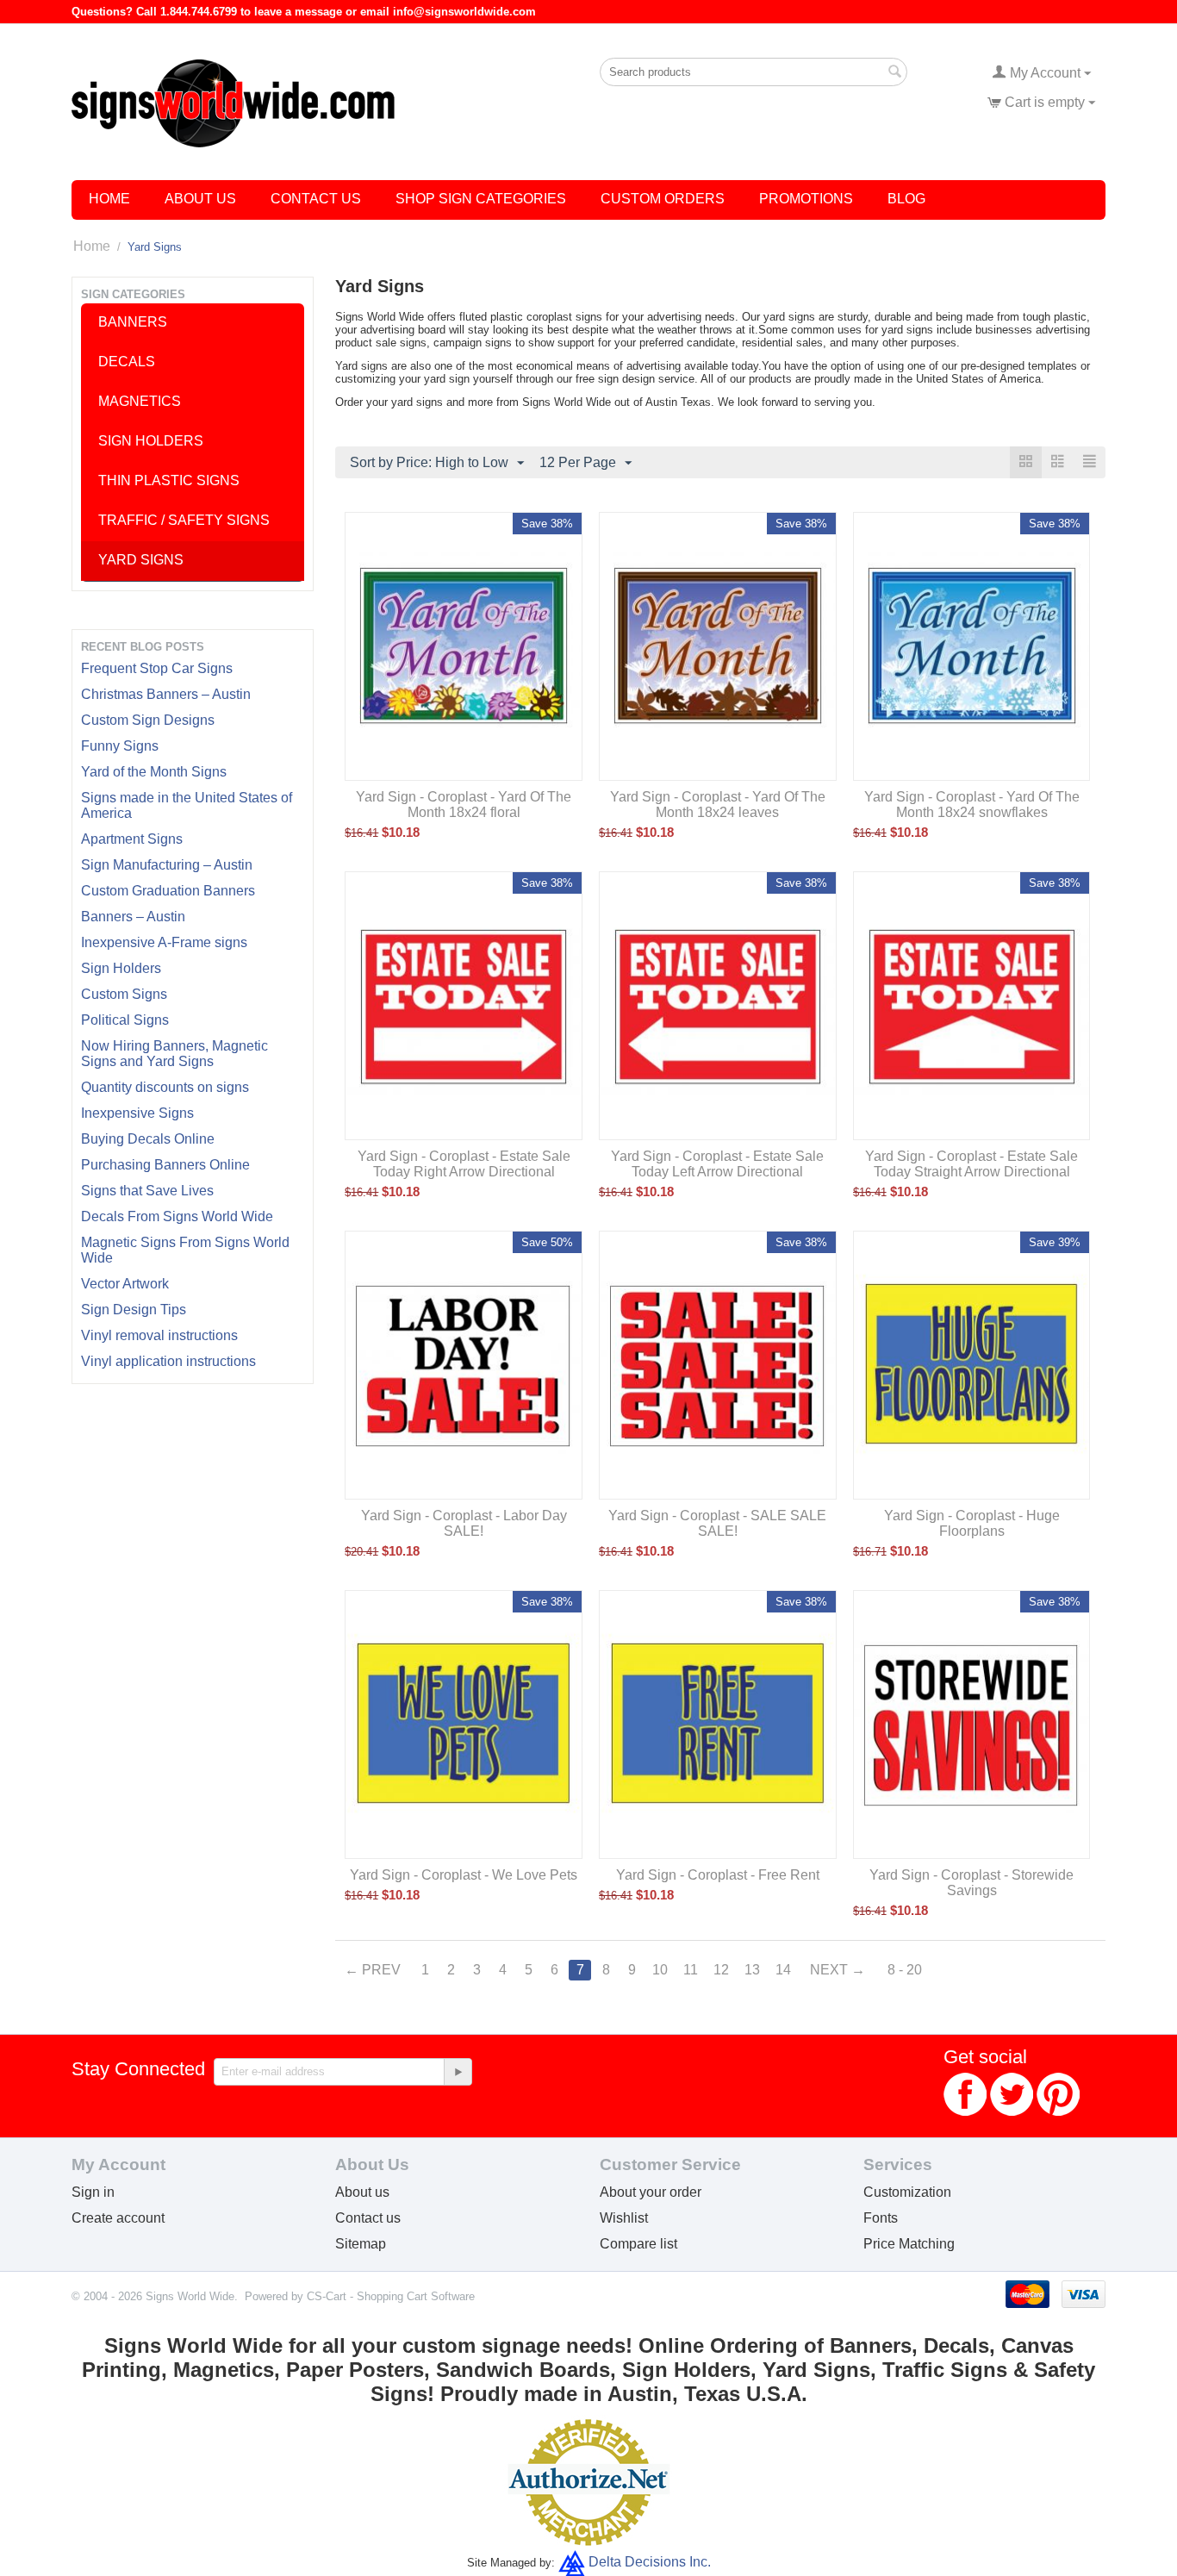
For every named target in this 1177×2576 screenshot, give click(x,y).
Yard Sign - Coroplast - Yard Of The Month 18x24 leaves (718, 805)
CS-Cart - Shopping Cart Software (391, 2296)
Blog (906, 199)
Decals (127, 362)
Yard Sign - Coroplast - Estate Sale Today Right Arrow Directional (464, 1164)
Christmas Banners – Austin (166, 694)
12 (721, 1970)
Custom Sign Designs (148, 720)
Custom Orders (663, 199)
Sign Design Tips (134, 1310)
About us (362, 2192)
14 (783, 1970)
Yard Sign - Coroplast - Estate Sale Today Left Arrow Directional (717, 1164)
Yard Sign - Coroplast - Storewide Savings (971, 1883)
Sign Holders (121, 968)
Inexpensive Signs (137, 1113)
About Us (200, 199)
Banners (133, 322)
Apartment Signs (132, 839)
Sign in (93, 2192)
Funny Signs (120, 746)
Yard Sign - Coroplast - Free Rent (718, 1875)
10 (660, 1970)
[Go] (458, 2072)
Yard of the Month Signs (154, 772)
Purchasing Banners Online (165, 1165)
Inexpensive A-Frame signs (164, 942)
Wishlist (624, 2218)
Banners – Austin (133, 917)
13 (752, 1970)
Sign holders (151, 441)
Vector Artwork (125, 1284)
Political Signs (125, 1020)
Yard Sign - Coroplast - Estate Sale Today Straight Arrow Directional (971, 1164)
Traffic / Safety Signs (184, 520)
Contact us (368, 2218)
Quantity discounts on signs (165, 1087)
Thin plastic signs (169, 480)
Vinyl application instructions (168, 1361)
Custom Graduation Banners (168, 891)
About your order (651, 2192)
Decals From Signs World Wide (177, 1216)
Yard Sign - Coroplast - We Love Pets (464, 1875)
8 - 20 (905, 1970)
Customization (907, 2192)
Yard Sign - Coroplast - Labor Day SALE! (464, 1523)
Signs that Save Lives (147, 1191)
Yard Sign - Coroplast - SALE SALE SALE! (717, 1523)
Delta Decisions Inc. (650, 2562)
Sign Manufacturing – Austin (167, 865)
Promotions (806, 199)
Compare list (638, 2244)
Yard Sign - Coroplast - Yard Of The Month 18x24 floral (464, 805)
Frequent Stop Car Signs (157, 668)
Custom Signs (124, 994)
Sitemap (361, 2244)
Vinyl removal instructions (159, 1335)
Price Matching (909, 2244)
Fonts (881, 2218)
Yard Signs (141, 560)
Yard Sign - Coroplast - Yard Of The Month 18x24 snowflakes (972, 805)
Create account (118, 2218)
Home (109, 199)
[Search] (894, 73)
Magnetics (140, 401)
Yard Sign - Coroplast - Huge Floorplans (972, 1523)
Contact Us (316, 199)
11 (691, 1970)
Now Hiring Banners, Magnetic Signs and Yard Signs (174, 1054)
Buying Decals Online (148, 1139)
